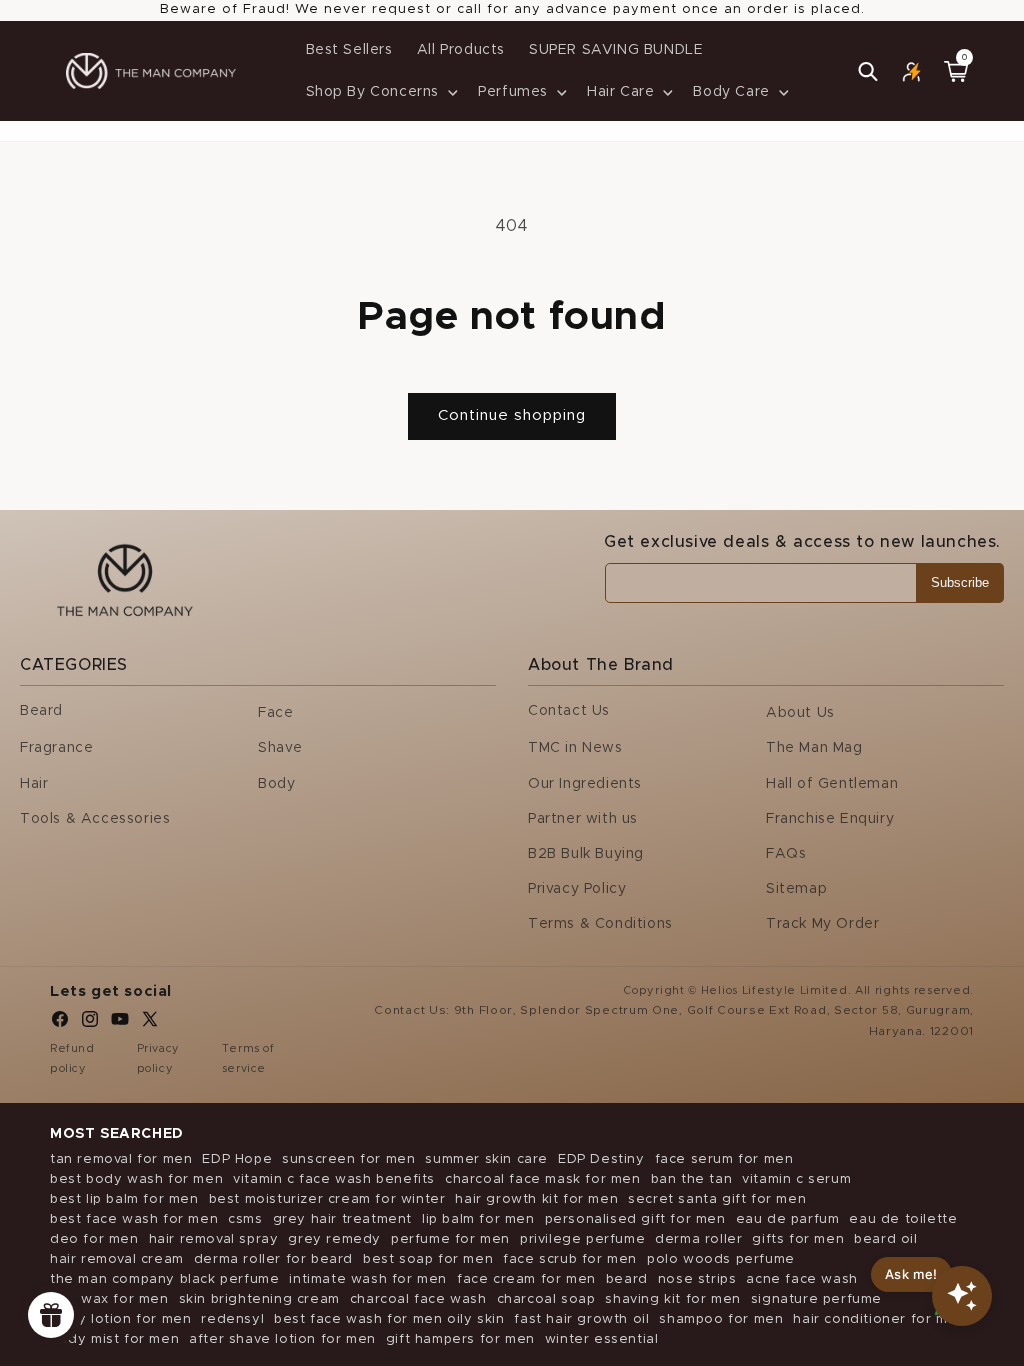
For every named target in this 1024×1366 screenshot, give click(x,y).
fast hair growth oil (581, 1319)
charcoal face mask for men (543, 1179)
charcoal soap (546, 1299)
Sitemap (796, 889)
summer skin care (486, 1159)
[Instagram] (90, 1024)
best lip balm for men (124, 1199)
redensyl (232, 1319)
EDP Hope (237, 1159)
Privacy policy (158, 1058)
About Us (800, 713)
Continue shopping (512, 415)
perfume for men (450, 1239)
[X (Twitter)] (150, 1024)
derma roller (698, 1239)
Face (275, 713)
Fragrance (56, 748)
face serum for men (724, 1159)
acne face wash (801, 1279)
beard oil (885, 1239)
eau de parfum (788, 1219)
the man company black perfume (164, 1279)
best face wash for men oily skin (389, 1319)
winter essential (602, 1339)
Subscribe (960, 582)
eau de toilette (903, 1219)
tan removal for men (121, 1159)
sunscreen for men (348, 1159)
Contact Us (569, 711)
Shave (280, 748)
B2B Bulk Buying (586, 854)
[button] (380, 92)
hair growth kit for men (536, 1199)
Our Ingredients (585, 784)
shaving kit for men (672, 1299)
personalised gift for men (635, 1219)
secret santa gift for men (717, 1199)
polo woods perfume (721, 1259)
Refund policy (72, 1058)
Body (276, 784)
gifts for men (798, 1239)
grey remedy (334, 1239)
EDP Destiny (601, 1159)
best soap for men (428, 1259)
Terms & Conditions (600, 924)
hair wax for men (109, 1299)
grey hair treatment (342, 1219)
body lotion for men (120, 1319)
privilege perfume (582, 1239)
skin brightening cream (259, 1299)
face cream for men (526, 1279)
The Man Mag (814, 748)
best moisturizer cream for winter (327, 1199)
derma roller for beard (273, 1259)
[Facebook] (60, 1024)
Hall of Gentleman (832, 784)
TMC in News (575, 748)
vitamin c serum (796, 1179)
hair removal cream (117, 1259)
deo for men (94, 1239)
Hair (34, 784)
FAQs (786, 854)
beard (627, 1279)
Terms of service (248, 1058)
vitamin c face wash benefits (334, 1179)
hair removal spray (214, 1239)
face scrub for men (570, 1259)
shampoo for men (721, 1319)
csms (245, 1219)
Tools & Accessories (95, 819)
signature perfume (816, 1299)
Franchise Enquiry (830, 819)
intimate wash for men (368, 1279)
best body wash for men (136, 1179)
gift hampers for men (460, 1339)
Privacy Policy (577, 889)
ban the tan (692, 1179)
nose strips (697, 1279)
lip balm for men (478, 1219)
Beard (41, 711)
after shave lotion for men (282, 1339)
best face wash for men (134, 1219)
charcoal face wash (418, 1299)
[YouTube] (120, 1024)
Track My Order (822, 924)
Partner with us (583, 819)
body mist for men (114, 1339)
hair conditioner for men (879, 1319)
